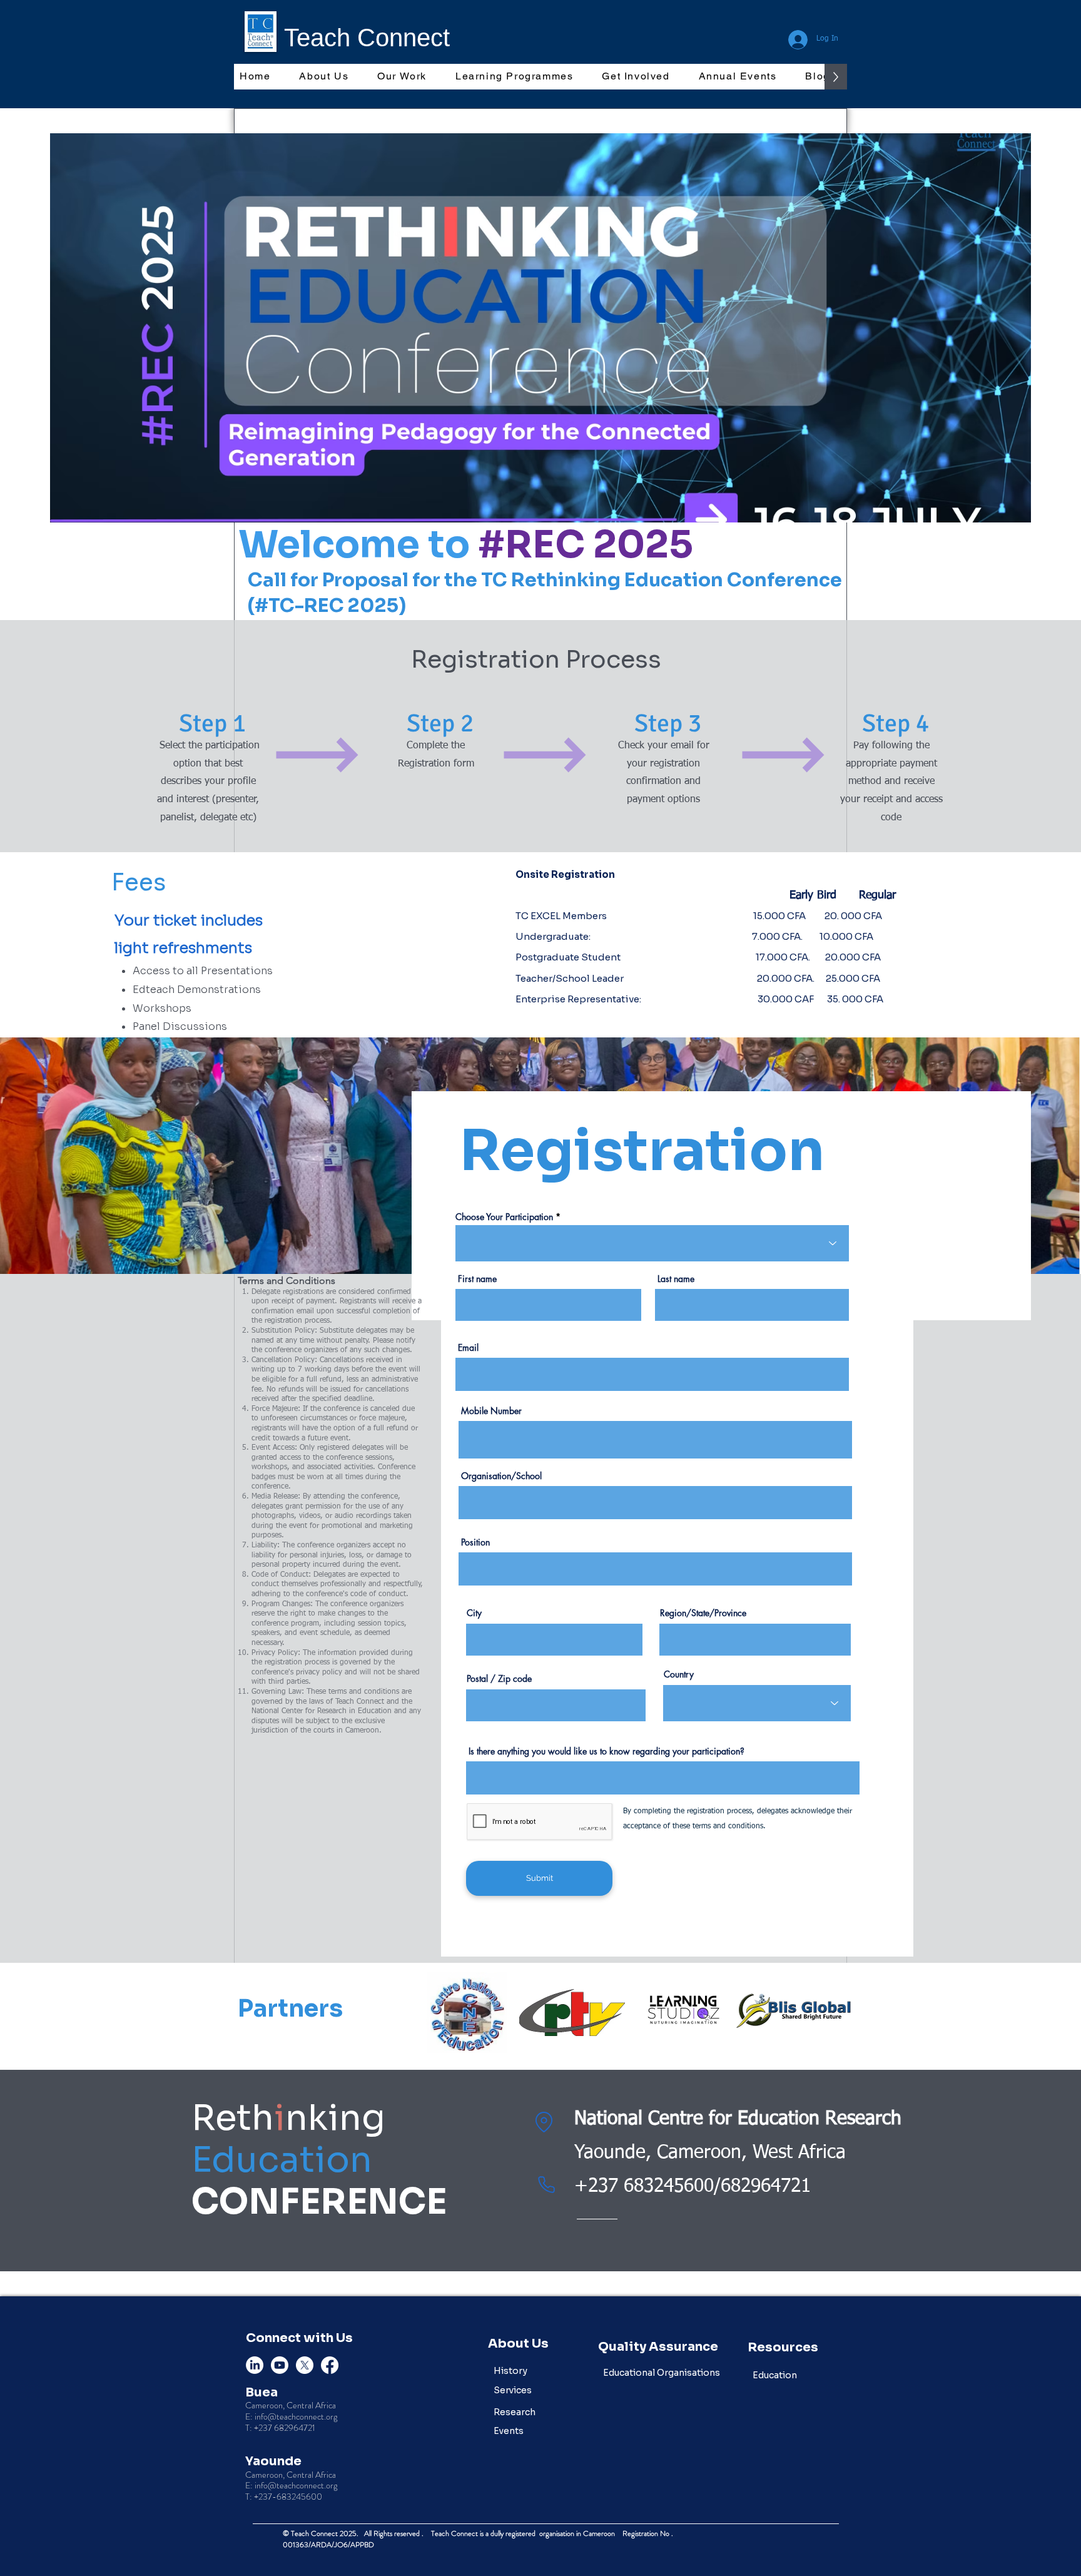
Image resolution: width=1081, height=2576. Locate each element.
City (474, 1613)
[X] (305, 2365)
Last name (676, 1279)
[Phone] (547, 2185)
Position (475, 1542)
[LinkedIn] (255, 2365)
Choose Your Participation (504, 1217)
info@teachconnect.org (296, 2416)
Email (468, 1348)
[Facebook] (330, 2365)
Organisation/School (501, 1476)
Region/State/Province (703, 1613)
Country (679, 1674)
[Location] (544, 2122)
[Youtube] (280, 2365)
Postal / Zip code (499, 1679)
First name (477, 1279)
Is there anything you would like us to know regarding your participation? (606, 1751)
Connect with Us (299, 2338)
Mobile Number (491, 1411)
